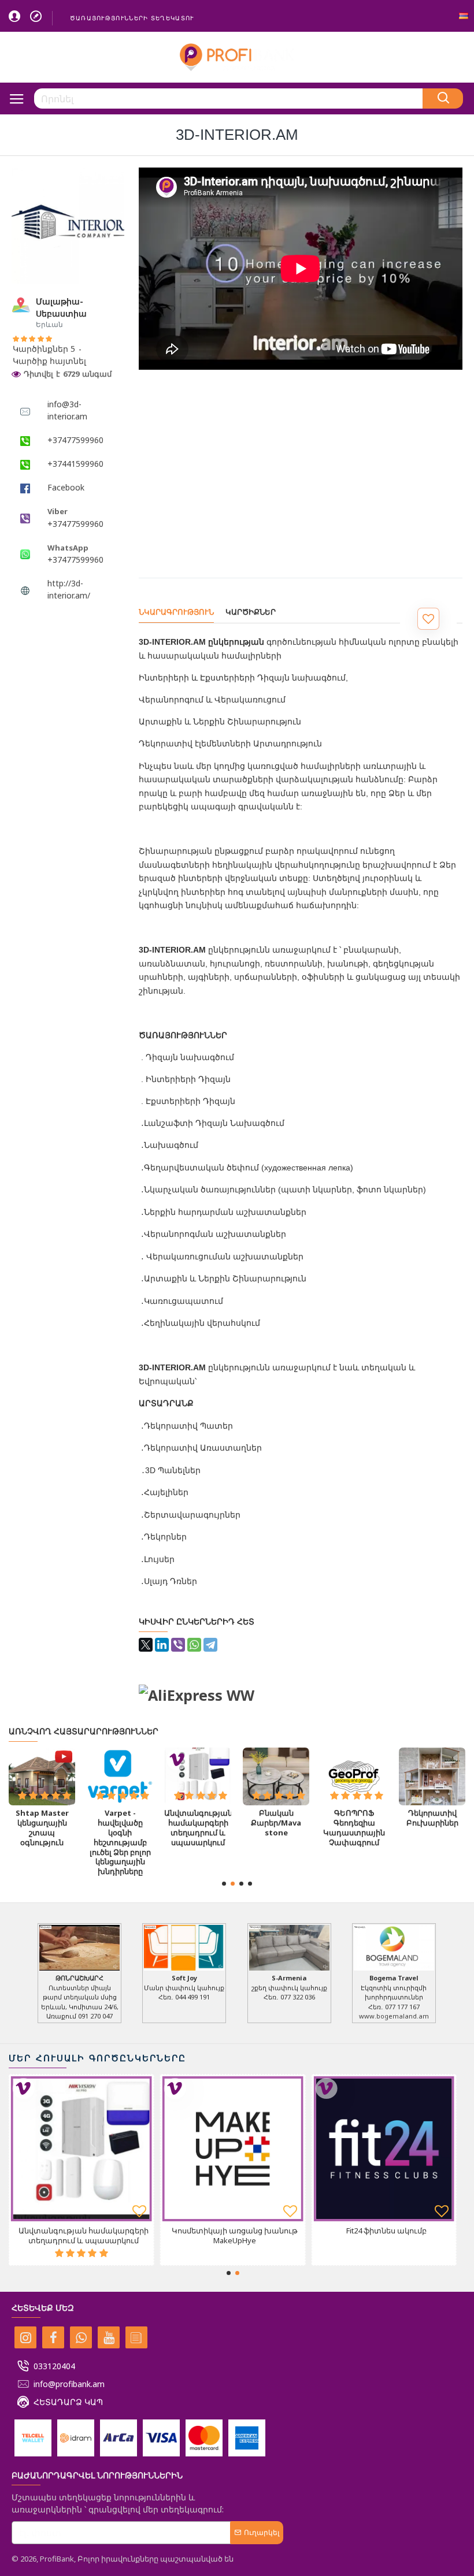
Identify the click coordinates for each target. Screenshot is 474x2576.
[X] (146, 1645)
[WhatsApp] (194, 1645)
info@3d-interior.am (67, 410)
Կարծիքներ (251, 612)
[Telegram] (210, 1645)
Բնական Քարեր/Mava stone (276, 1823)
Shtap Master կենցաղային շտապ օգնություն (42, 1828)
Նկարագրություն (176, 612)
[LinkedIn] (162, 1645)
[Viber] (178, 1645)
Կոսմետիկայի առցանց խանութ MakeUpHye (235, 2236)
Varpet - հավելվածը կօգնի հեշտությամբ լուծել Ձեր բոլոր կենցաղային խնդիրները (120, 1842)
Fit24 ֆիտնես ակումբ (386, 2231)
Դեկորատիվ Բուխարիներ (432, 1818)
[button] (224, 1884)
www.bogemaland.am (394, 2016)
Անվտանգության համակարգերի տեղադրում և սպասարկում (198, 1828)
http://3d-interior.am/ (69, 589)
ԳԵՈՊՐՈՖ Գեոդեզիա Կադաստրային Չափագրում (354, 1828)
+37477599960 (75, 440)
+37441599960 (75, 464)
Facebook (66, 487)
